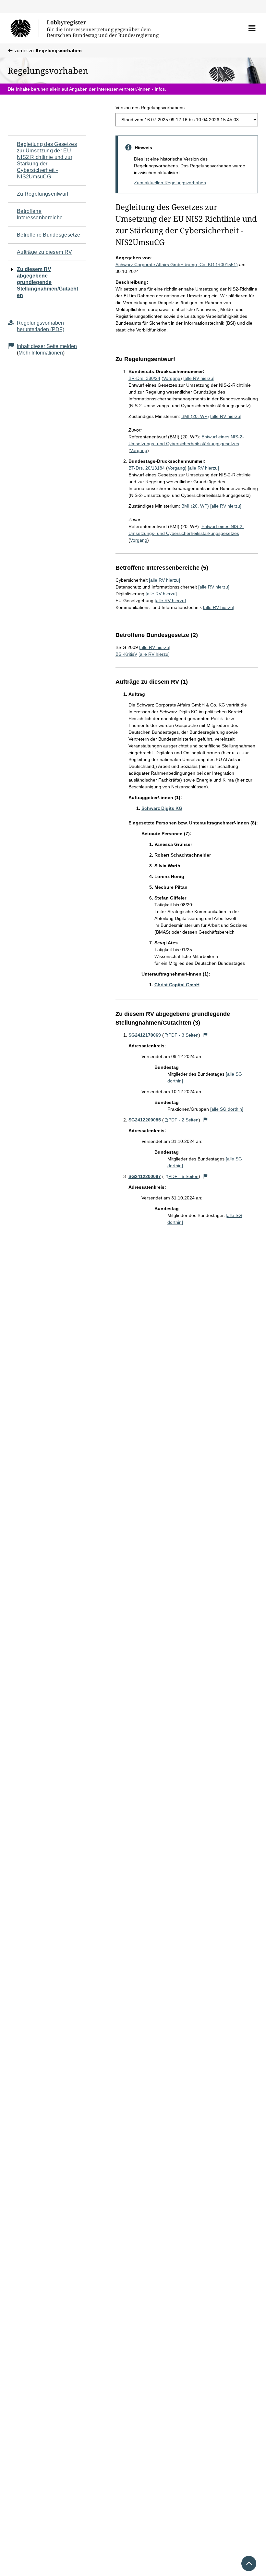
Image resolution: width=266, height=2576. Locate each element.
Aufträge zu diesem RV (44, 252)
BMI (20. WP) (195, 416)
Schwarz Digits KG (162, 808)
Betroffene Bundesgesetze (48, 235)
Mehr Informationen (41, 353)
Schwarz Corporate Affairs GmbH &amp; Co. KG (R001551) (177, 265)
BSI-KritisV (126, 654)
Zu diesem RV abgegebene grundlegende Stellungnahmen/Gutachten (48, 282)
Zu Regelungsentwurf (43, 194)
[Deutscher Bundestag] (24, 28)
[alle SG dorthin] (227, 1109)
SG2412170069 (145, 1035)
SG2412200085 (145, 1120)
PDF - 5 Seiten (183, 1176)
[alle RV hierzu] (199, 378)
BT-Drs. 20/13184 (147, 468)
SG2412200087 (145, 1176)
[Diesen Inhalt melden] (205, 1035)
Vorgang (172, 378)
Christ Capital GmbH (177, 985)
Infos (160, 89)
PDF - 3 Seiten (183, 1035)
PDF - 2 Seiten (183, 1120)
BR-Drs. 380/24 (144, 378)
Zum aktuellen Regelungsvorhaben (170, 183)
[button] (252, 28)
